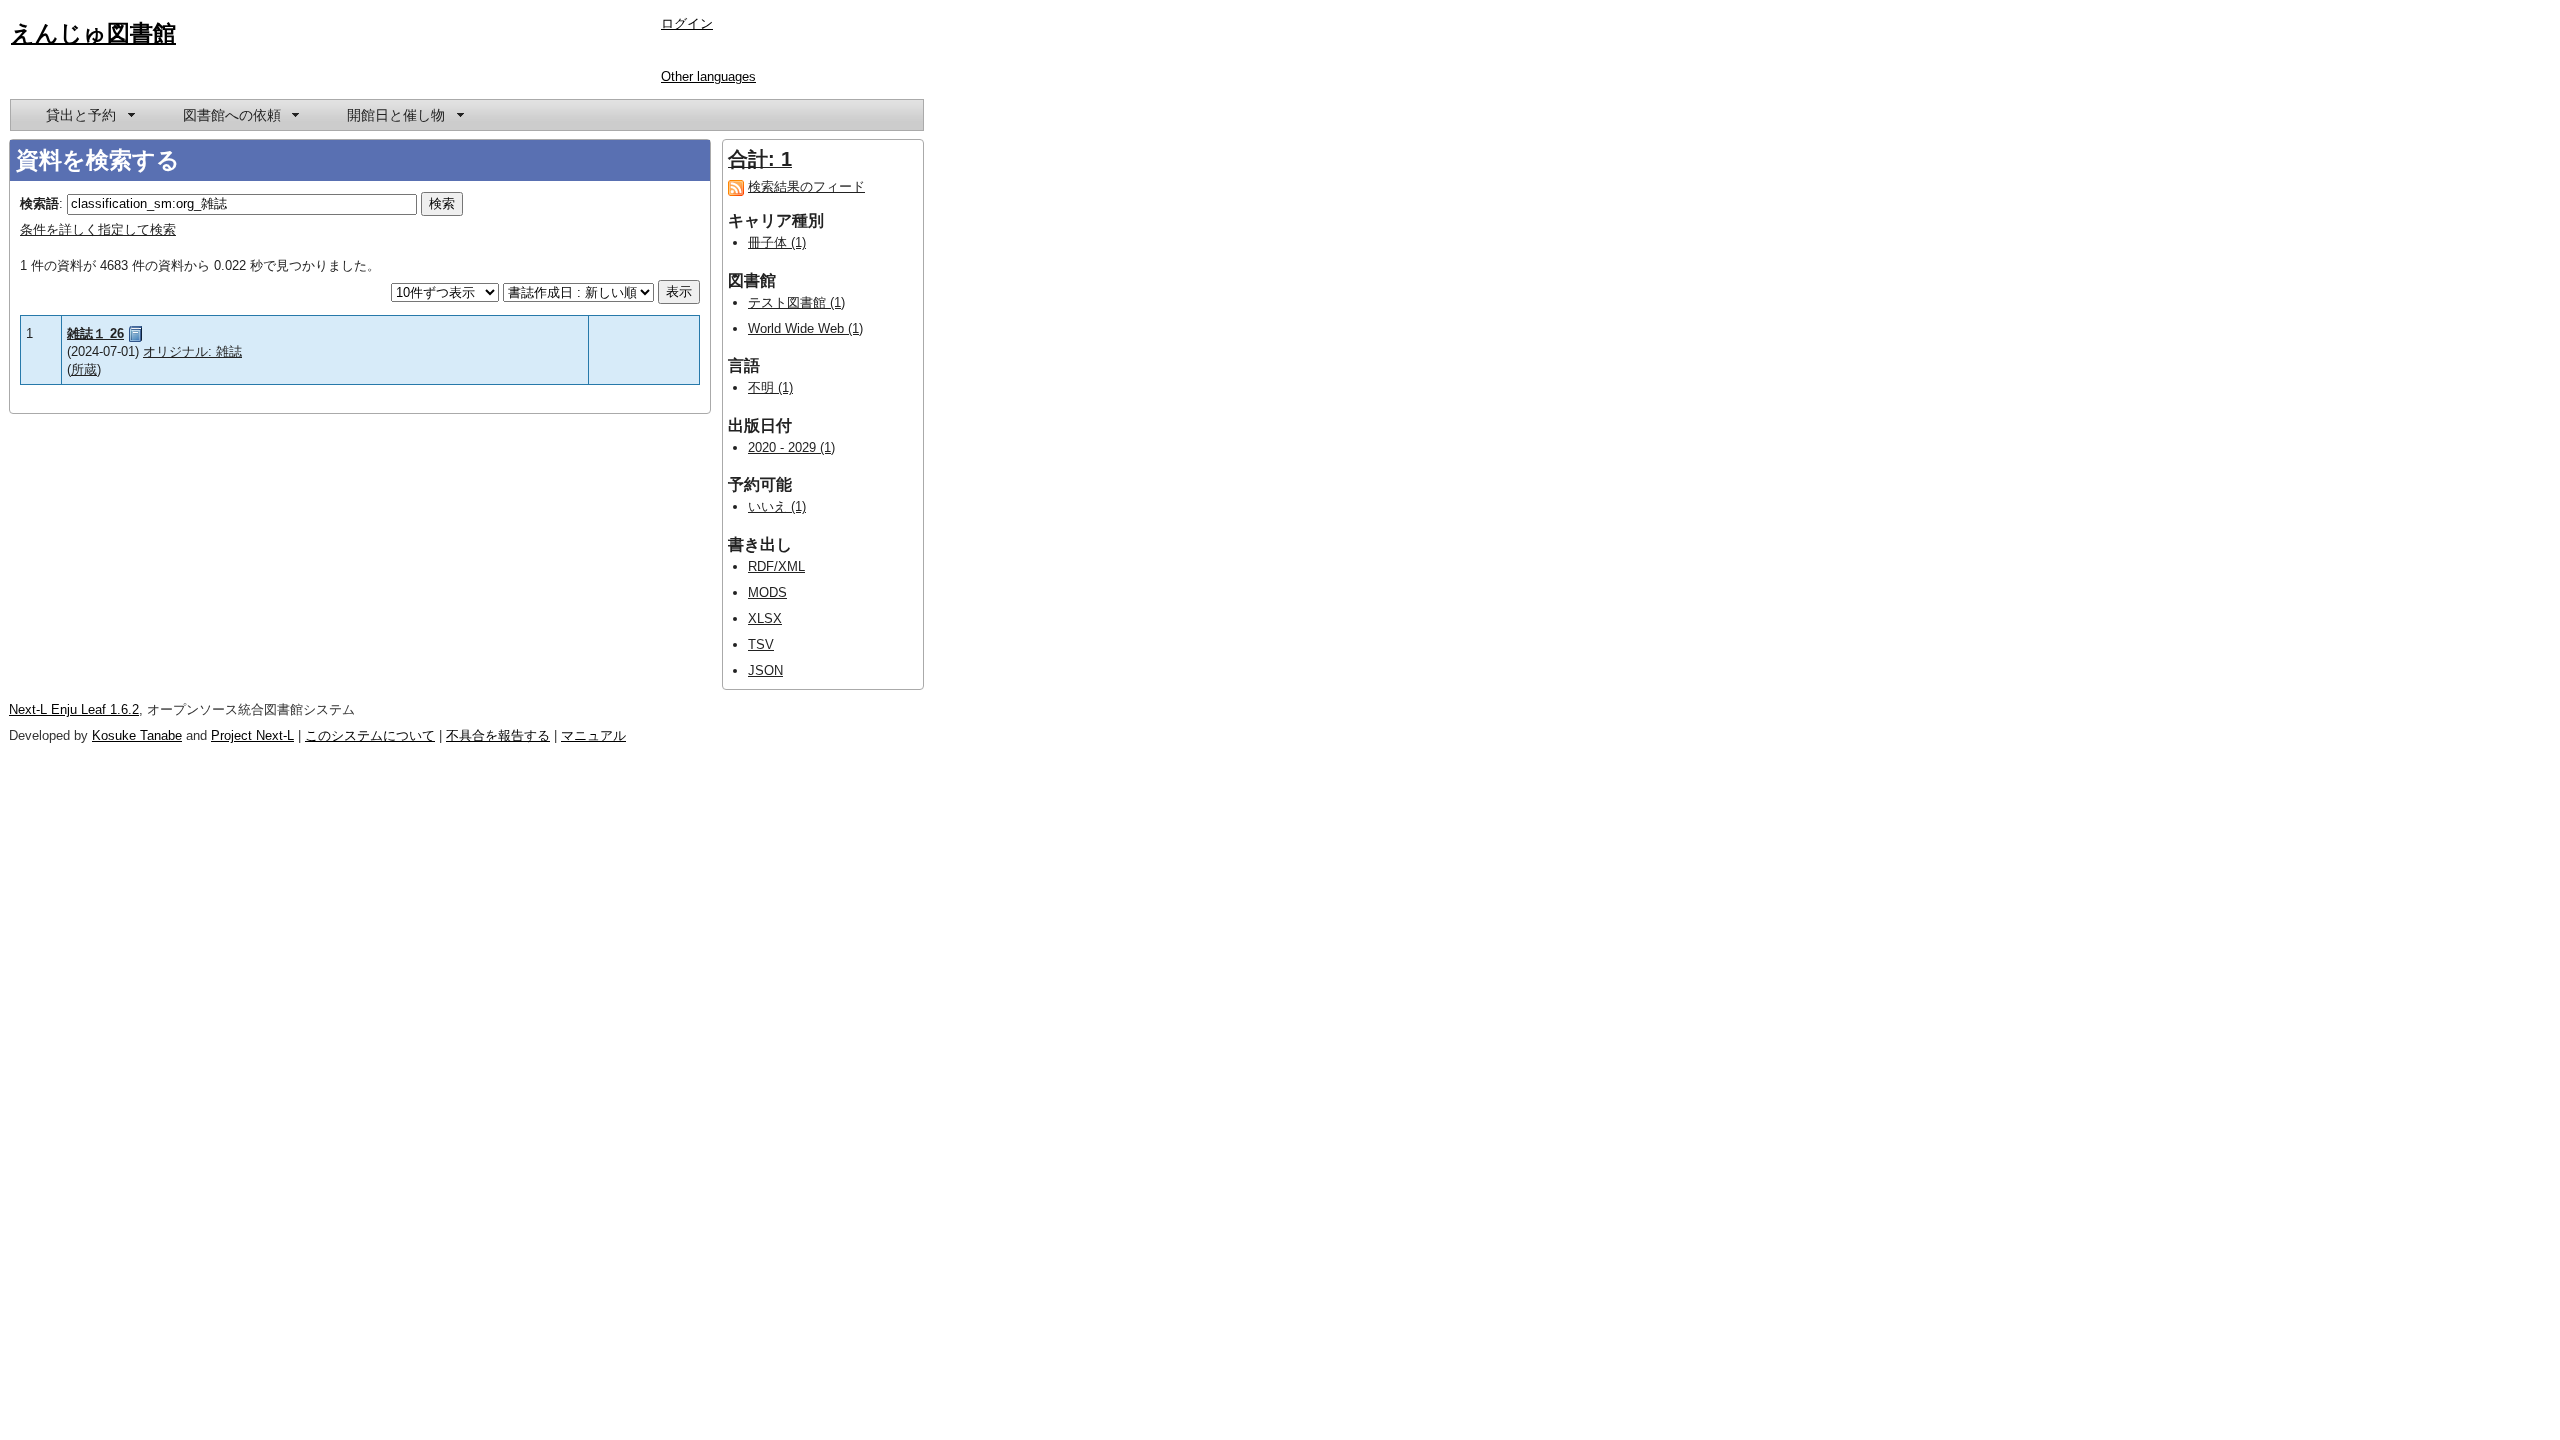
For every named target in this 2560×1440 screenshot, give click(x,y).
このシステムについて (370, 735)
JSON (765, 670)
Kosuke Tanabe (137, 735)
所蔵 (84, 369)
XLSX (765, 618)
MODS (767, 592)
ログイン (687, 23)
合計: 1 (760, 159)
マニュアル (593, 735)
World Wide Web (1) (805, 328)
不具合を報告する (498, 735)
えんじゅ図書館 (93, 33)
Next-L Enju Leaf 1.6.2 (74, 709)
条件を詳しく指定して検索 (98, 229)
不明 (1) (770, 387)
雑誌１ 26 (95, 333)
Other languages (708, 76)
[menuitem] (89, 115)
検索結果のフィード (806, 186)
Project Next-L (252, 735)
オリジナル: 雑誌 (192, 351)
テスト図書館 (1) (796, 302)
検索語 (39, 203)
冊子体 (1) (777, 242)
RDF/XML (776, 566)
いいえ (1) (777, 506)
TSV (761, 644)
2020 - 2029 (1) (791, 447)
